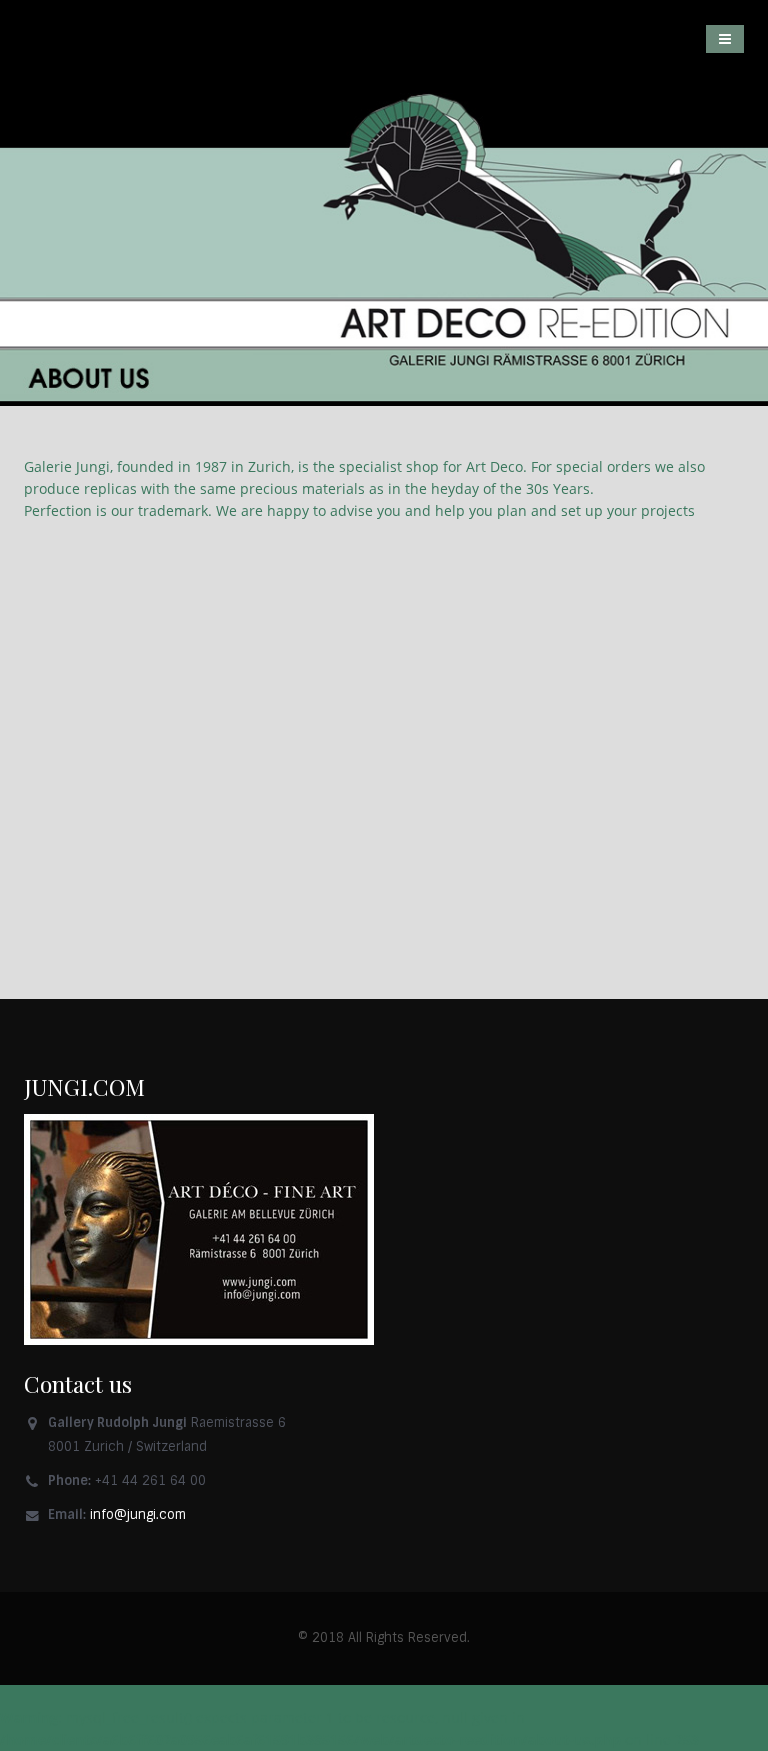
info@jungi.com (138, 1514)
